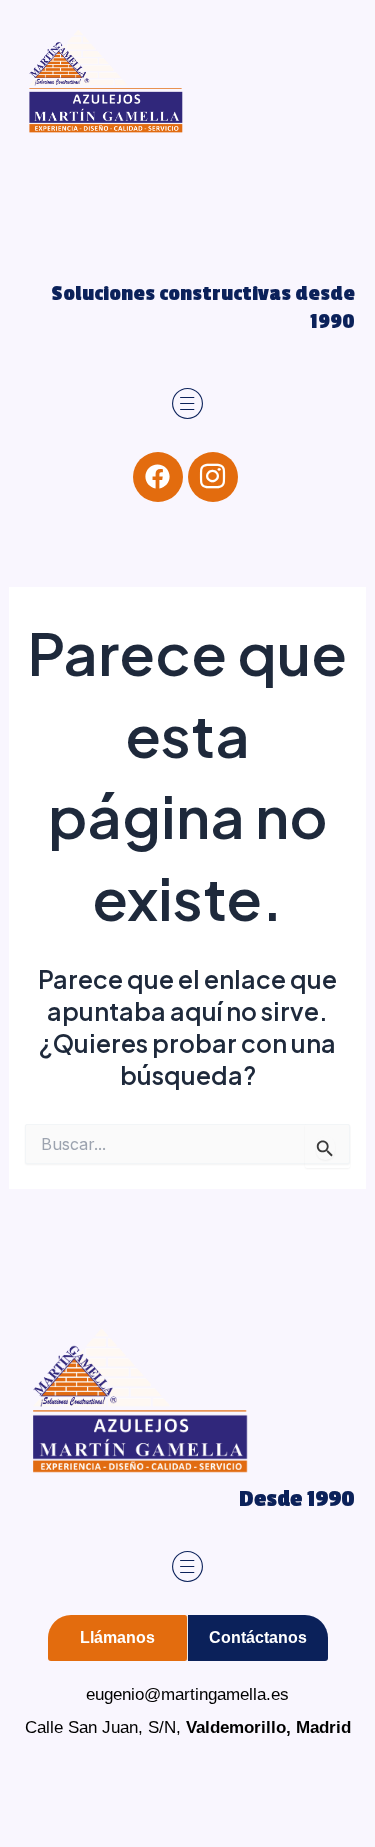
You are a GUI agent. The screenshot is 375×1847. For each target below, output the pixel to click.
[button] (187, 404)
